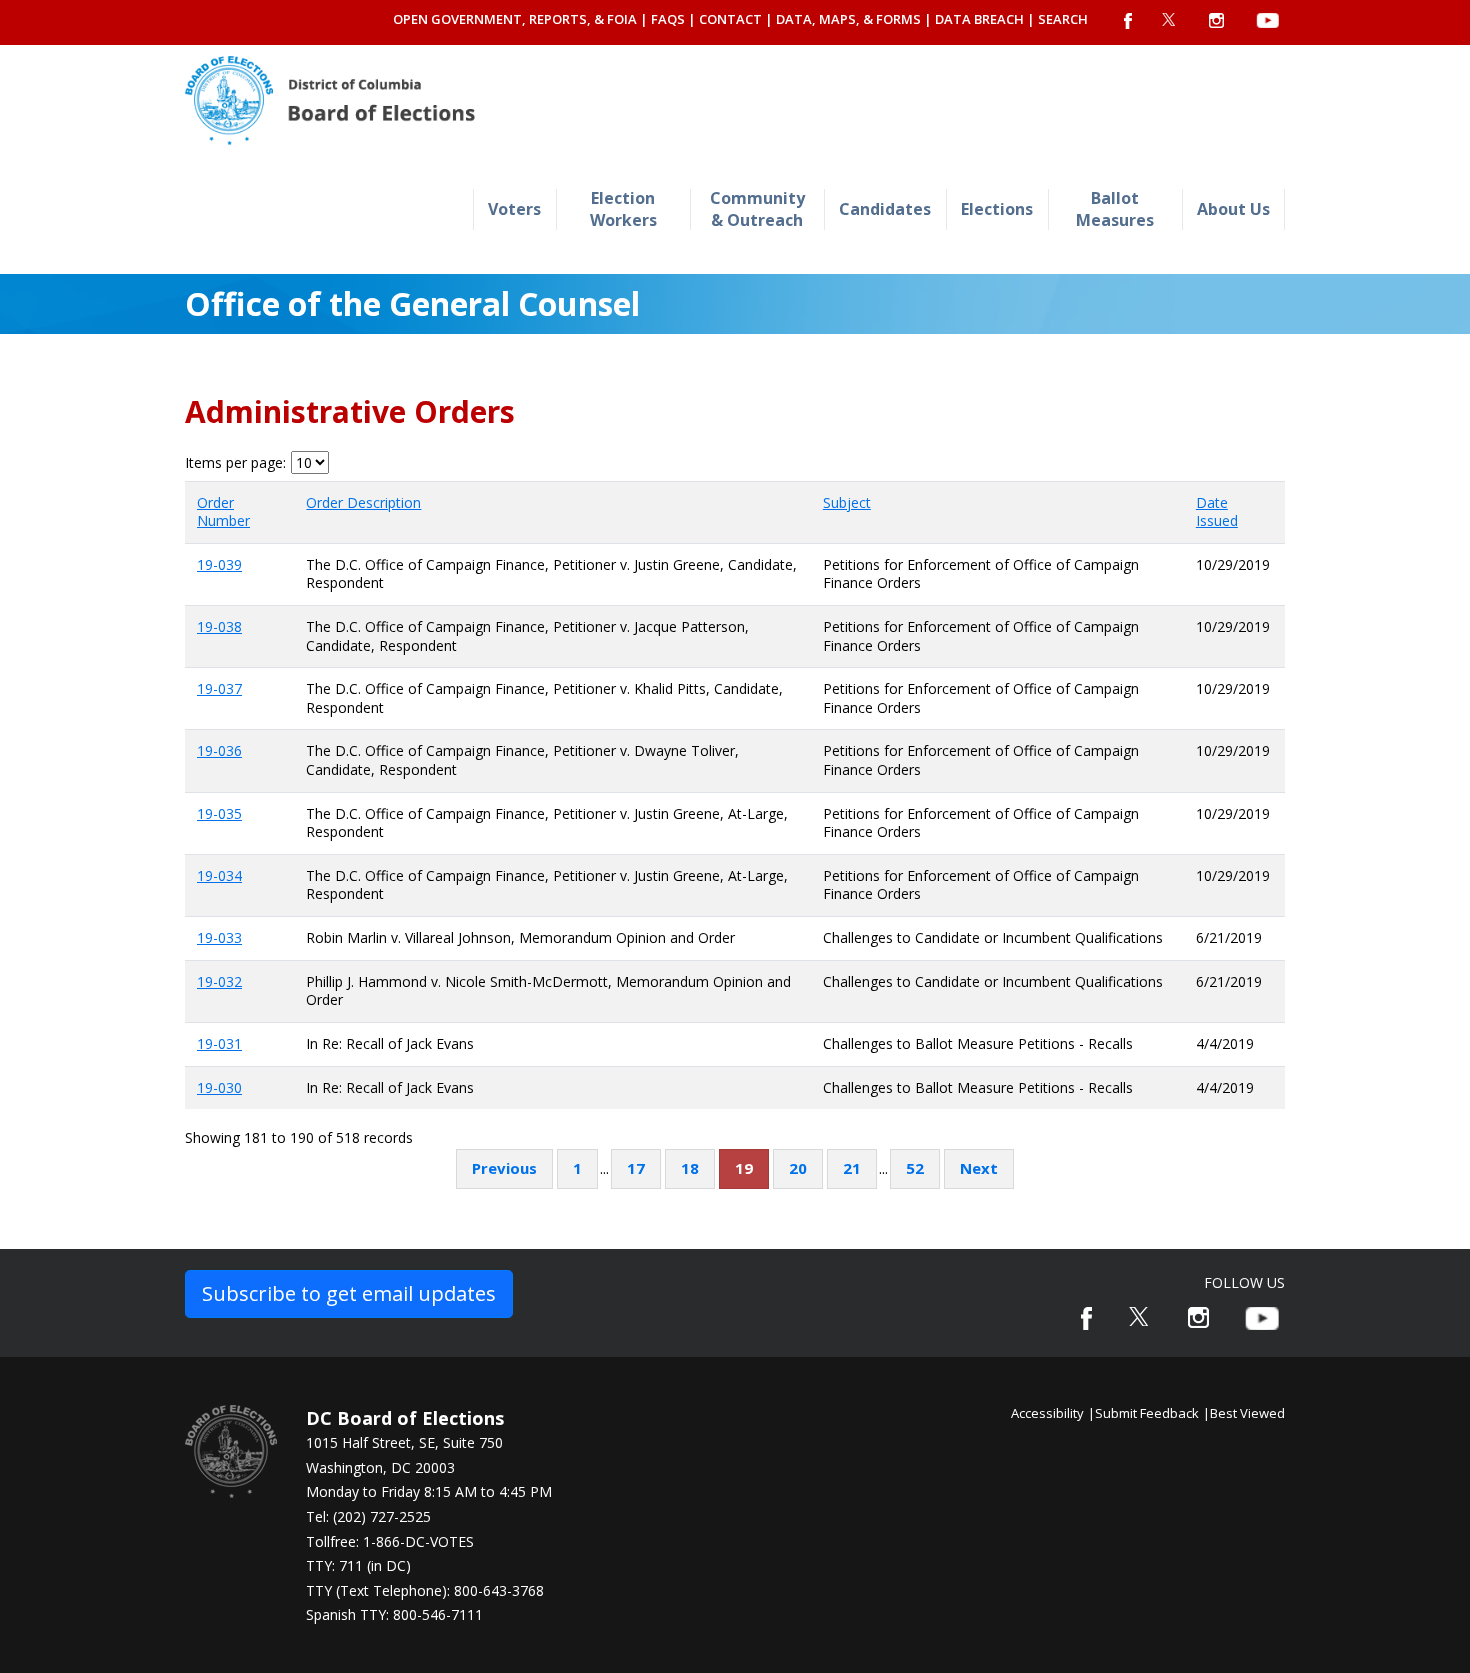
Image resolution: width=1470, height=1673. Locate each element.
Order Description (363, 502)
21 (852, 1168)
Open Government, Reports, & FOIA (515, 19)
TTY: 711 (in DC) (358, 1565)
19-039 (219, 564)
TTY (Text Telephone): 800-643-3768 (425, 1590)
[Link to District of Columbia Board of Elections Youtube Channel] (1262, 1318)
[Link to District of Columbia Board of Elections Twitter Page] (1140, 1316)
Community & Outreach (757, 208)
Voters (514, 209)
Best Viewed (1247, 1413)
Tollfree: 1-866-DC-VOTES (390, 1541)
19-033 (219, 937)
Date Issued (1217, 512)
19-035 (219, 813)
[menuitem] (514, 209)
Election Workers (623, 208)
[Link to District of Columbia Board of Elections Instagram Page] (1198, 1317)
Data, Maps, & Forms (848, 19)
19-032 (219, 981)
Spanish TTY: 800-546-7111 (394, 1614)
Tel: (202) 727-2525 (368, 1516)
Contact (730, 19)
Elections (997, 209)
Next (979, 1168)
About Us (1233, 209)
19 (744, 1168)
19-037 (219, 688)
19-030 (219, 1087)
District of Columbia (330, 100)
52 (915, 1168)
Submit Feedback (1147, 1413)
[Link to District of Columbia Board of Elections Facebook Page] (1086, 1318)
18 (690, 1168)
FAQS (668, 19)
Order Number (223, 512)
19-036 (219, 750)
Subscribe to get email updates (349, 1293)
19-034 (219, 875)
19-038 (219, 626)
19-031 (219, 1043)
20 (798, 1168)
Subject (847, 502)
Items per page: (235, 463)
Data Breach (979, 19)
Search (1063, 19)
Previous (504, 1168)
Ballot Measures (1115, 208)
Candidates (885, 209)
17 (636, 1168)
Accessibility (1047, 1413)
